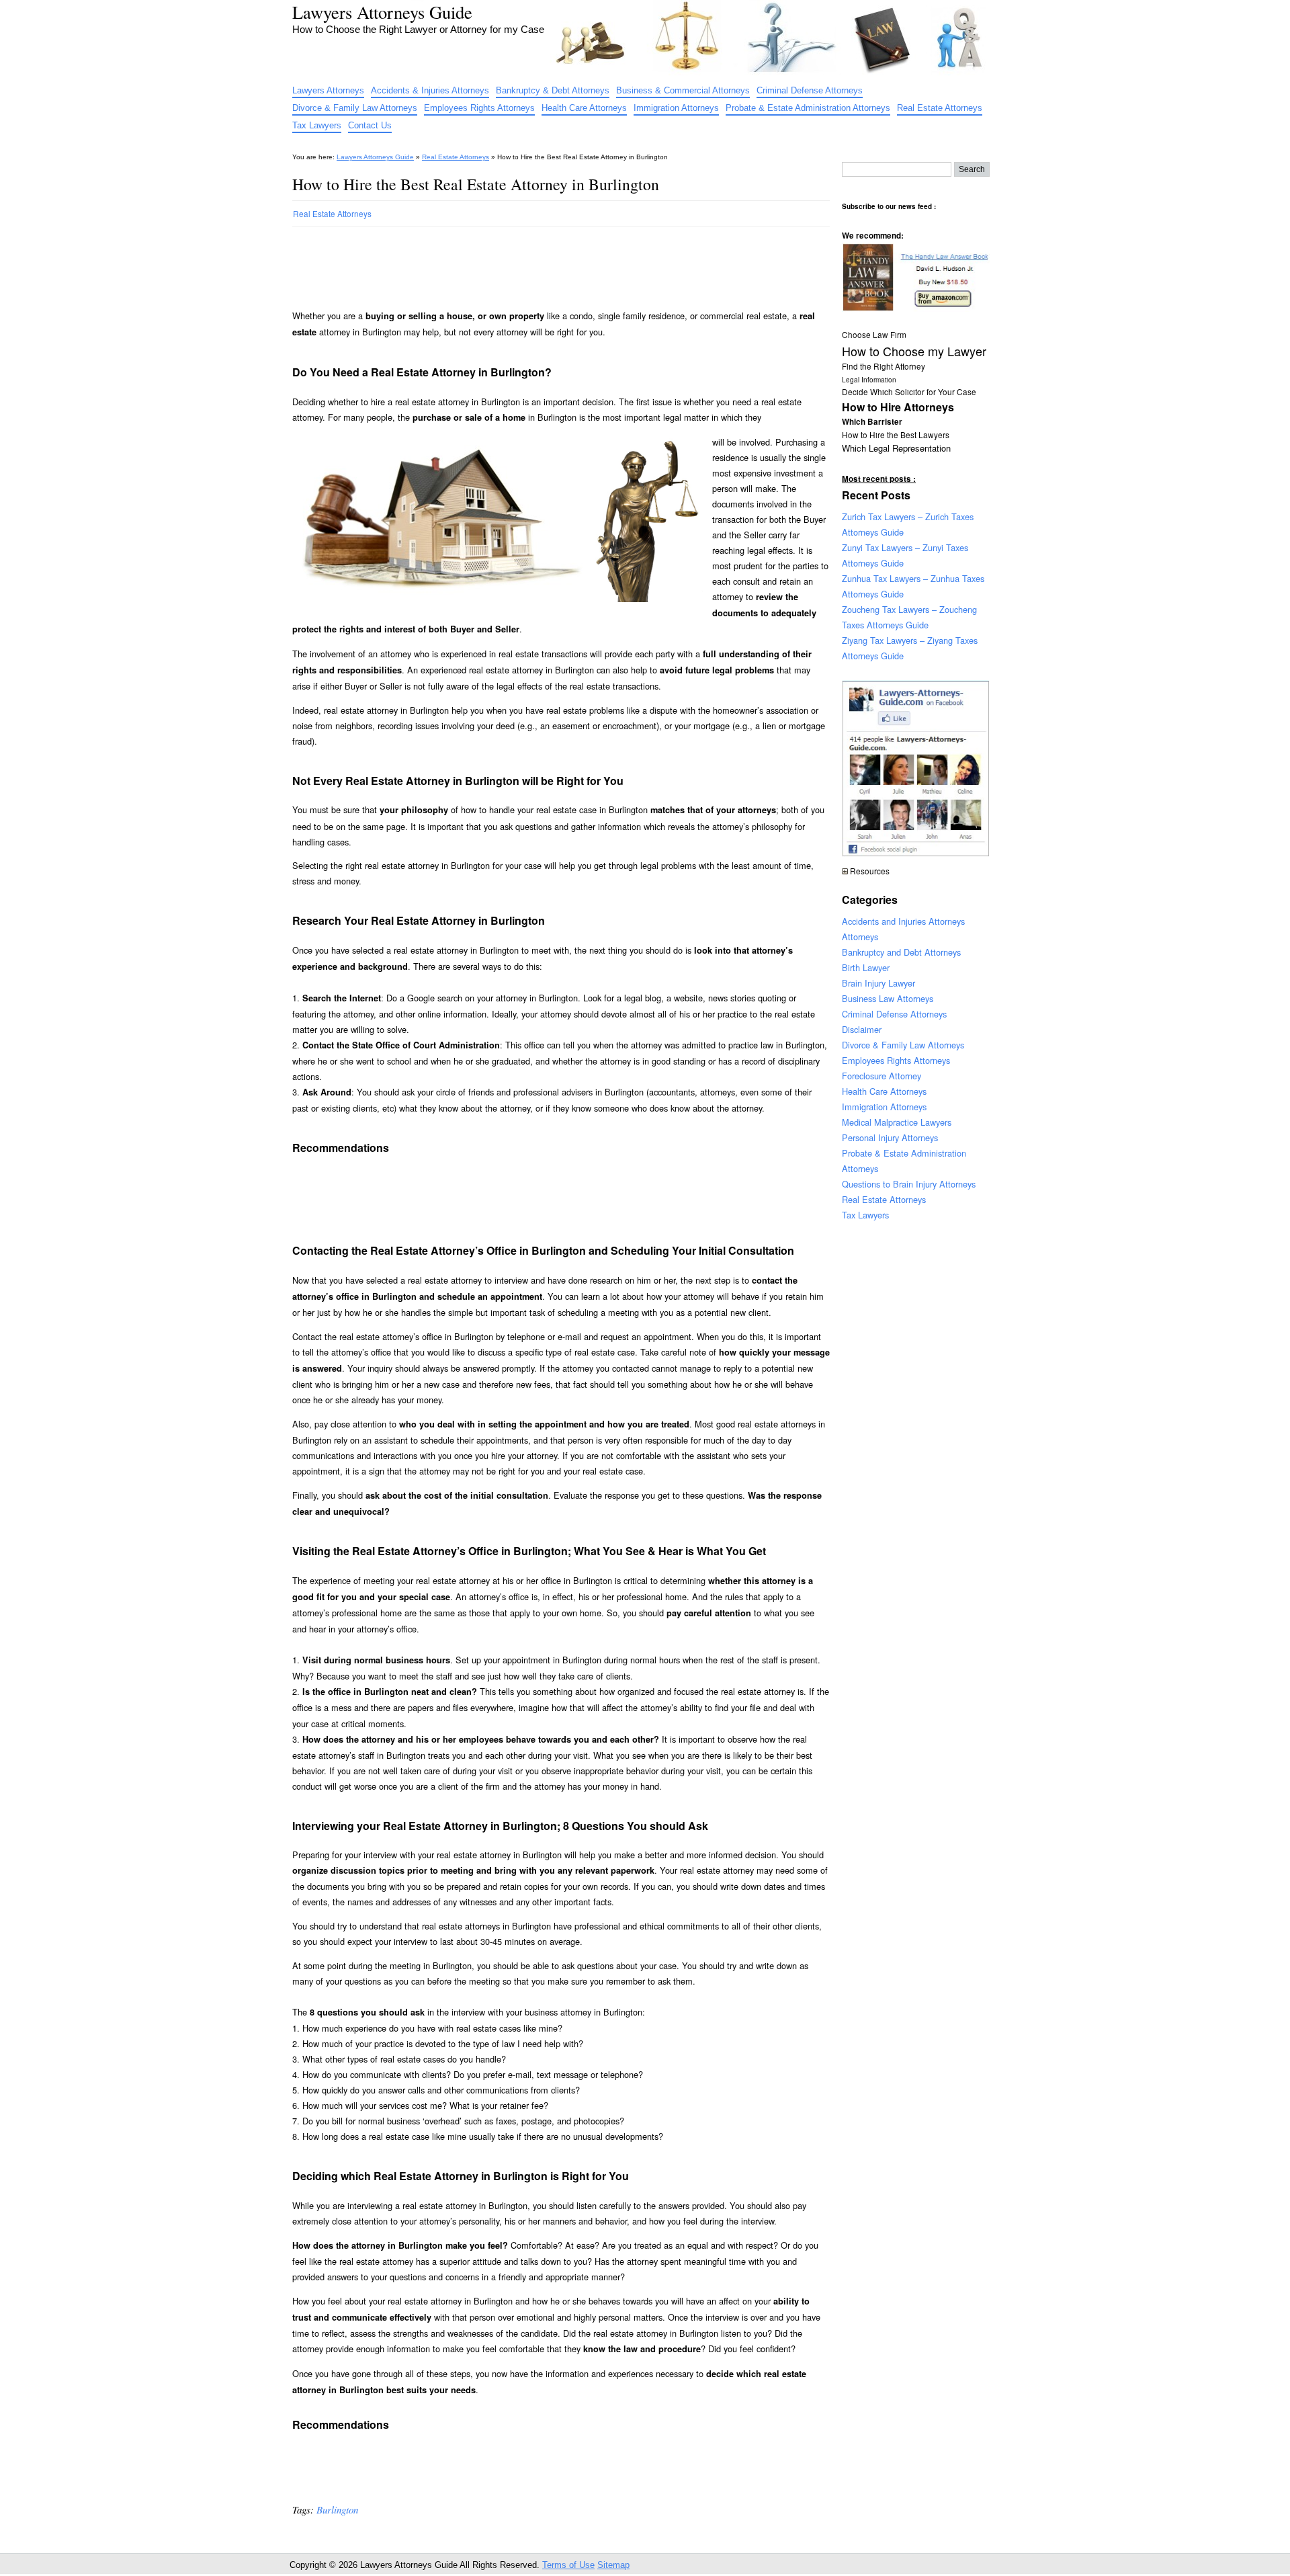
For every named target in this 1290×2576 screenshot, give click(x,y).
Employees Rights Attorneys (479, 108)
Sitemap (613, 2565)
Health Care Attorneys (584, 108)
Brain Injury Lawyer (878, 983)
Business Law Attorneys (888, 998)
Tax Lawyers (317, 125)
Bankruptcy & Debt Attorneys (553, 90)
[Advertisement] (537, 262)
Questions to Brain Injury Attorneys (909, 1184)
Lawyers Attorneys (328, 90)
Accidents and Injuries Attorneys (903, 921)
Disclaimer (862, 1029)
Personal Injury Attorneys (890, 1137)
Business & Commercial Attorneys (683, 90)
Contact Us (370, 125)
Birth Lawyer (866, 967)
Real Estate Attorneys (940, 108)
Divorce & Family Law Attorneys (355, 108)
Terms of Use (568, 2565)
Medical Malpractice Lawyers (897, 1122)
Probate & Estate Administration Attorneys (808, 108)
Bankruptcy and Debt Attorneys (901, 952)
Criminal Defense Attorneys (810, 90)
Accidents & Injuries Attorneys (430, 90)
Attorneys (860, 937)
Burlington (337, 2509)
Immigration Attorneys (676, 108)
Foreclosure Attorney (881, 1076)
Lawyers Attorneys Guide (382, 12)
